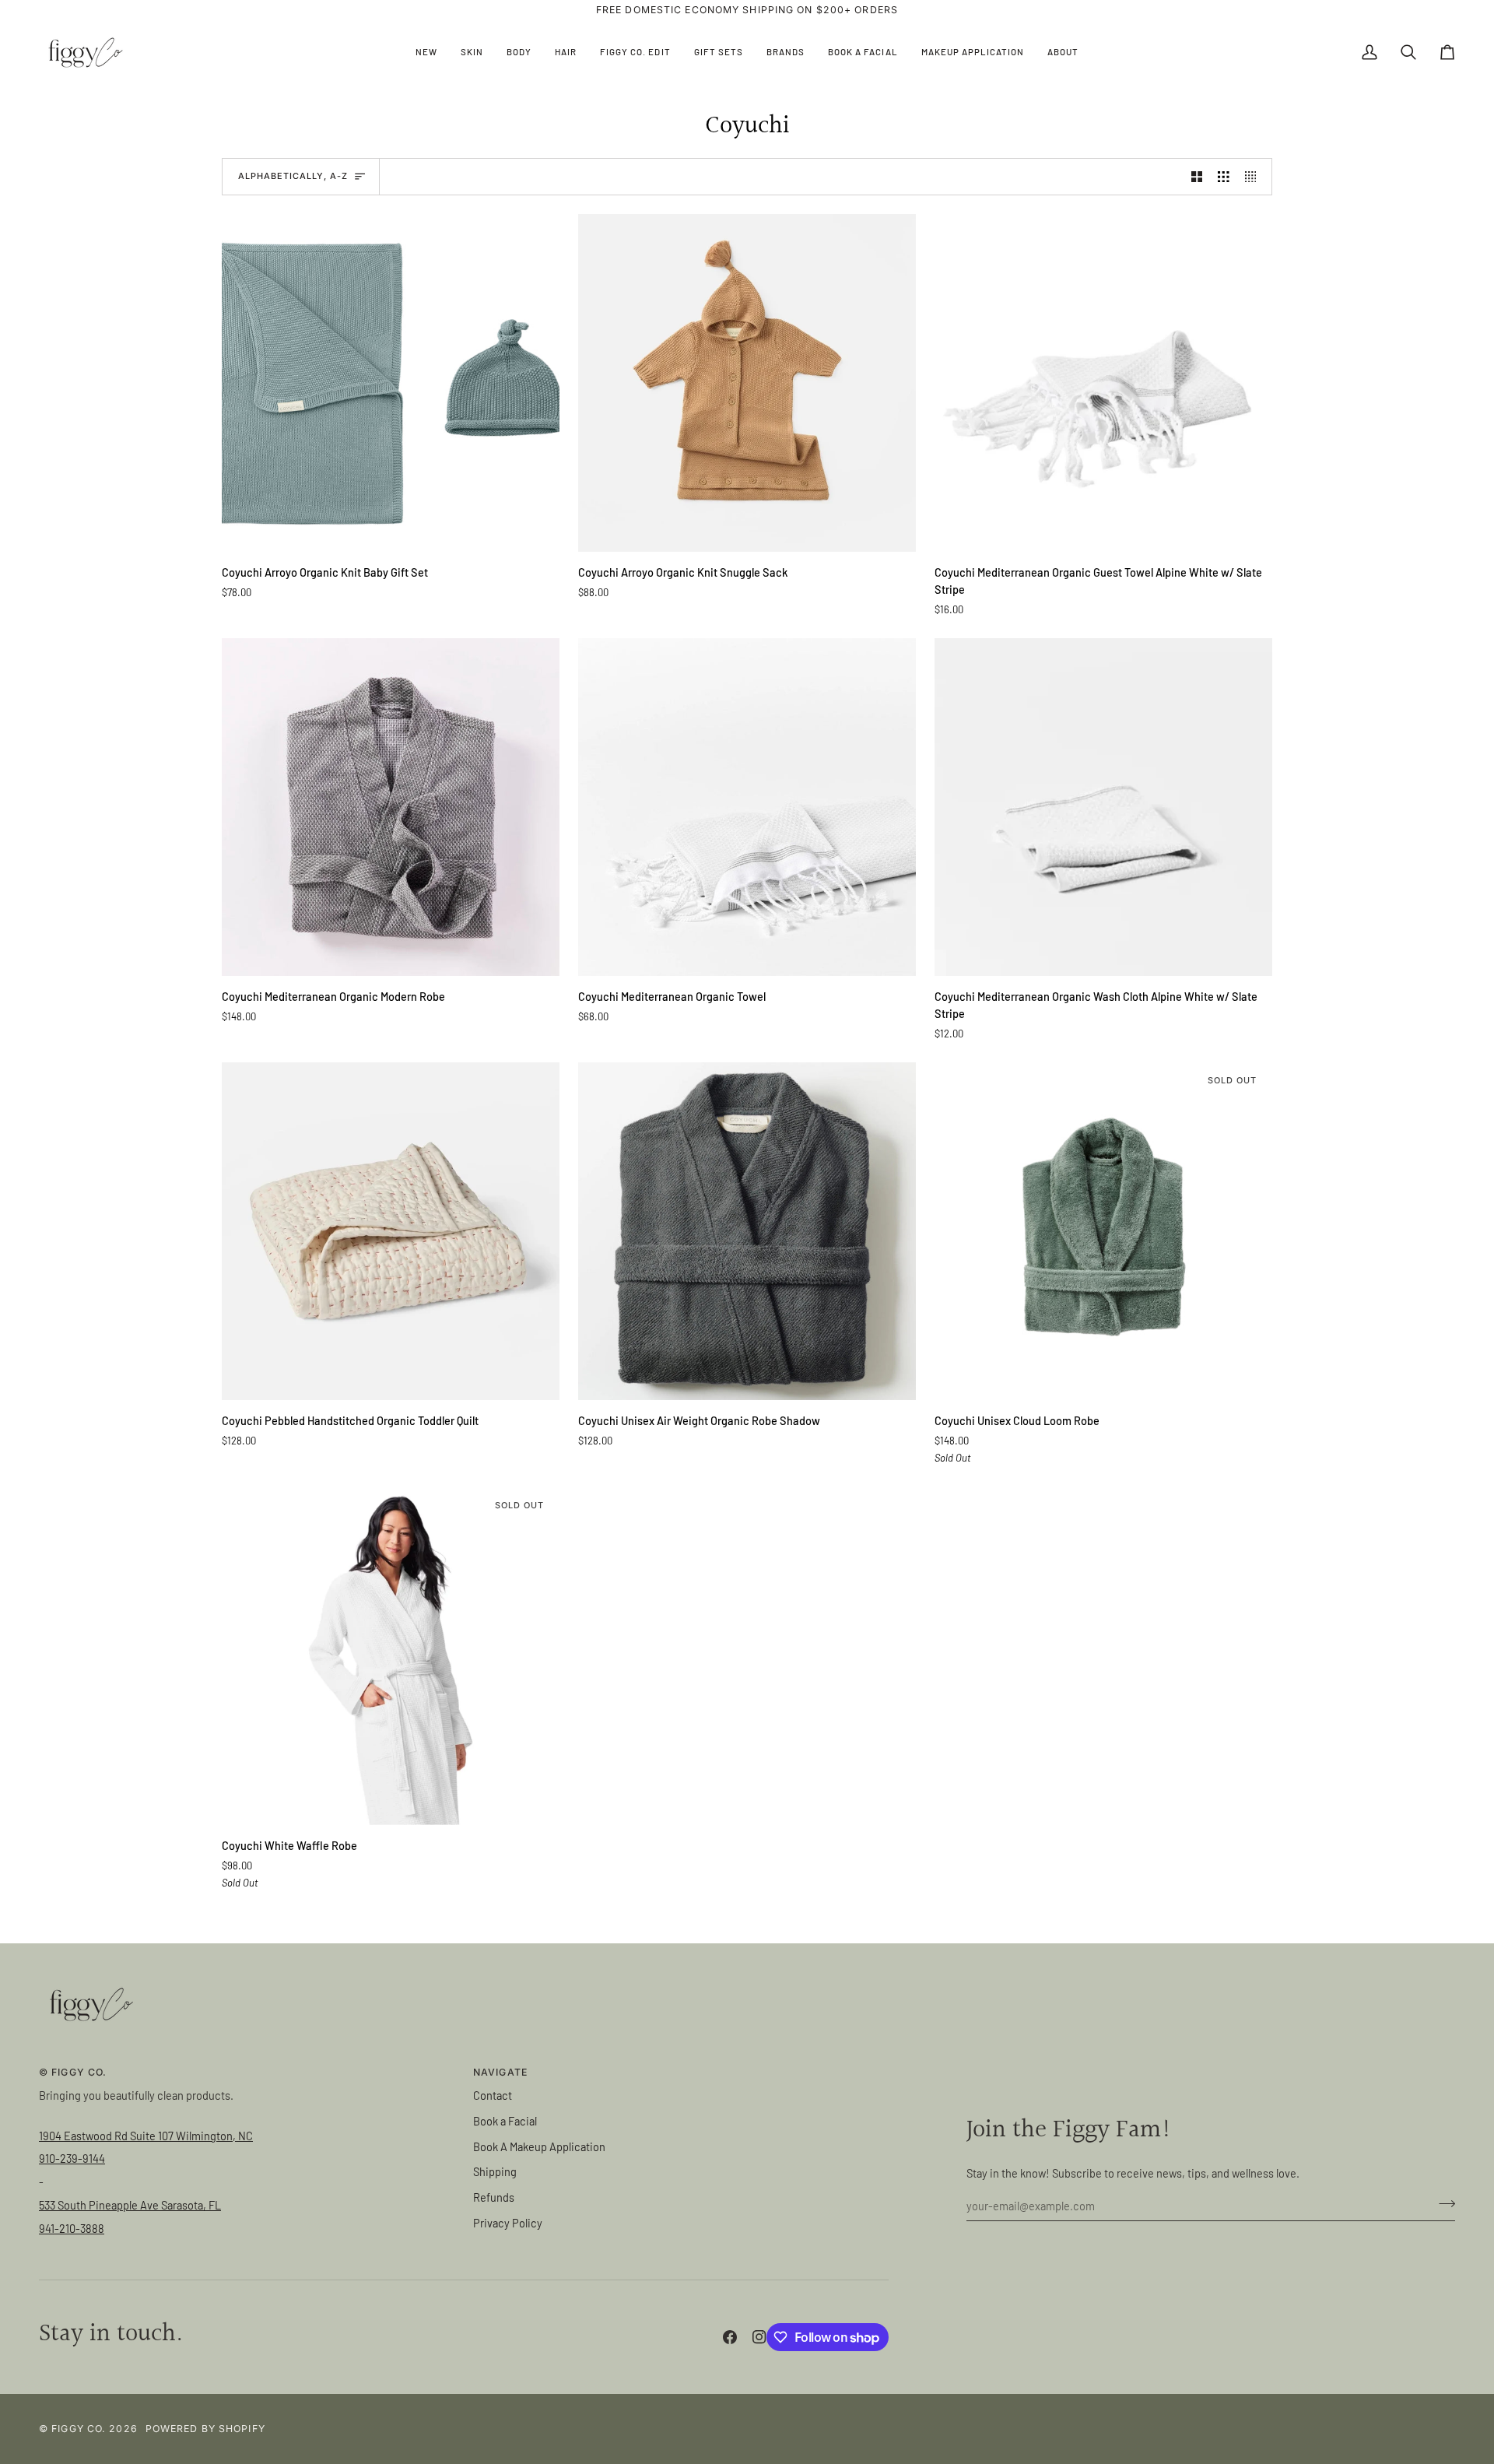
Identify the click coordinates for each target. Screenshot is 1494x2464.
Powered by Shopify (205, 2429)
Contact (493, 2095)
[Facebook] (730, 2337)
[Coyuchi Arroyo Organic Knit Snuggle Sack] (747, 383)
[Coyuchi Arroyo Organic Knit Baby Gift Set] (391, 383)
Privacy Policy (508, 2223)
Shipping (495, 2171)
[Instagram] (759, 2337)
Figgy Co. (79, 2429)
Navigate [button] (500, 2072)
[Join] (1442, 2204)
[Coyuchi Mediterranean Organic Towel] (747, 807)
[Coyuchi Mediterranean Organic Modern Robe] (391, 807)
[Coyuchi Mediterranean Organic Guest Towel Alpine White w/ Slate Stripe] (1103, 383)
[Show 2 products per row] (1197, 177)
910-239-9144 (72, 2158)
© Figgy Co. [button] (73, 2072)
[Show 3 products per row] (1224, 177)
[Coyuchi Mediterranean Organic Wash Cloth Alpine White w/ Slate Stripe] (1103, 807)
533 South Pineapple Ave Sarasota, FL (130, 2205)
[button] (472, 53)
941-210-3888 (72, 2228)
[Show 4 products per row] (1255, 177)
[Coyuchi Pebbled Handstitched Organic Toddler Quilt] (391, 1231)
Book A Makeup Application (539, 2146)
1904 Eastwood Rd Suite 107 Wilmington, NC (146, 2136)
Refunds (494, 2197)
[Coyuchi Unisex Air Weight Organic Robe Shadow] (747, 1231)
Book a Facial (505, 2121)
